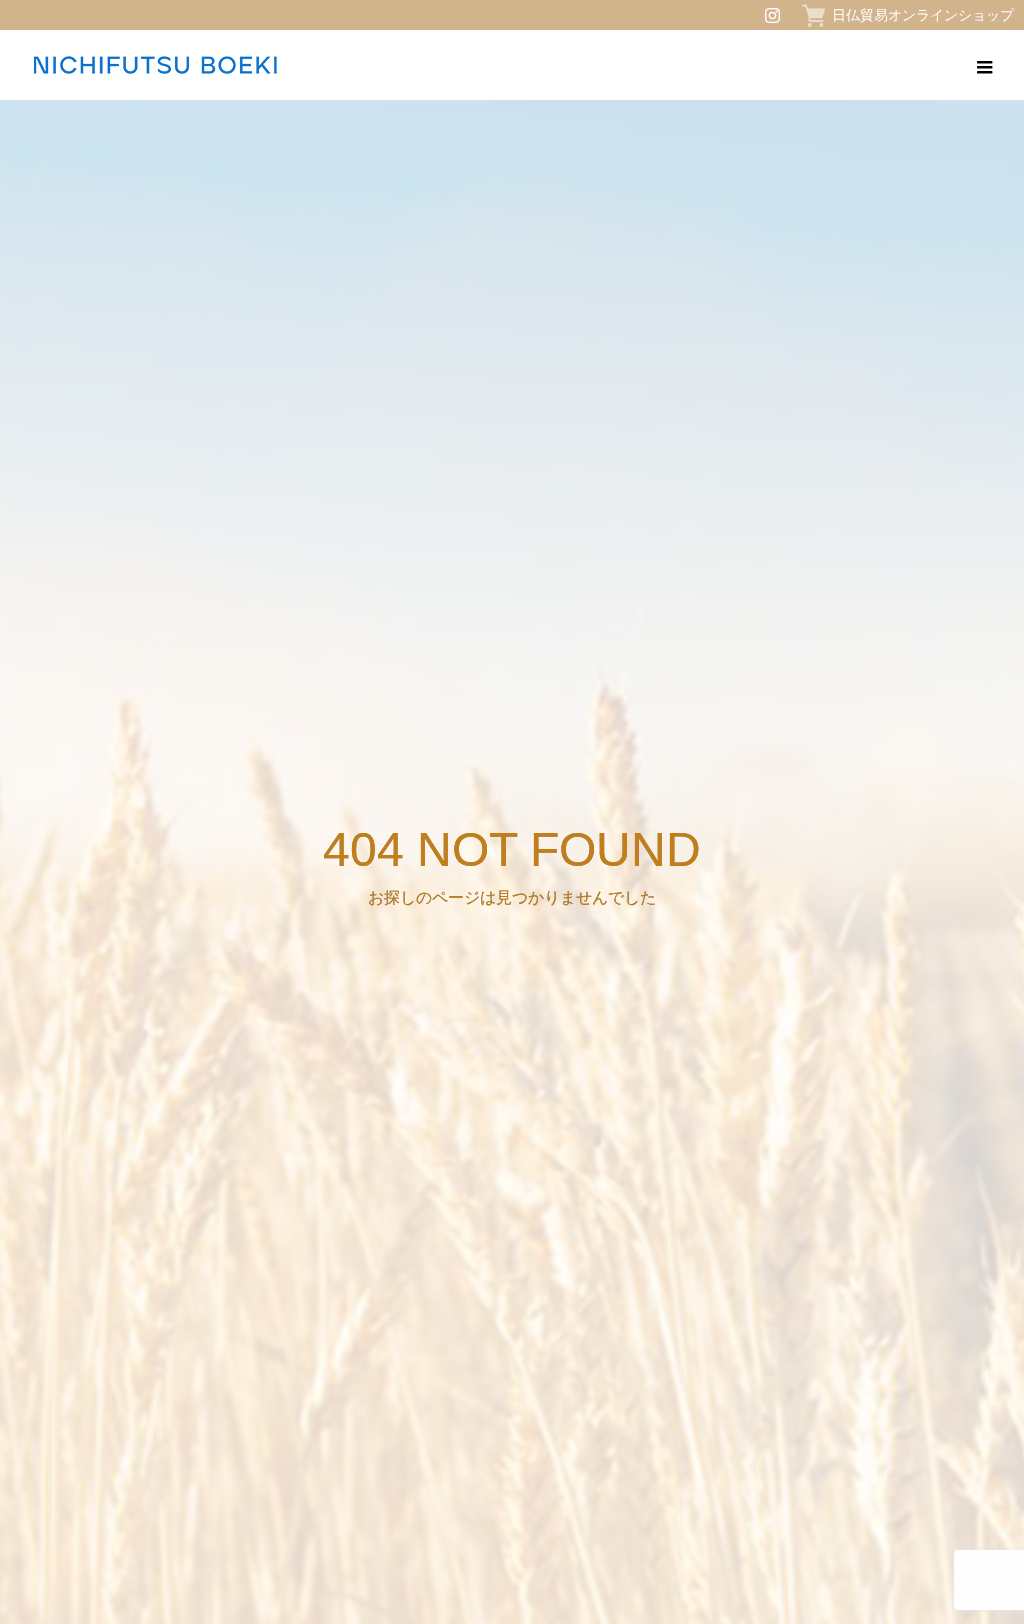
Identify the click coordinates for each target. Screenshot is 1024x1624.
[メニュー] (984, 65)
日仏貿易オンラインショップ (923, 15)
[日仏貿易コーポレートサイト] (155, 65)
